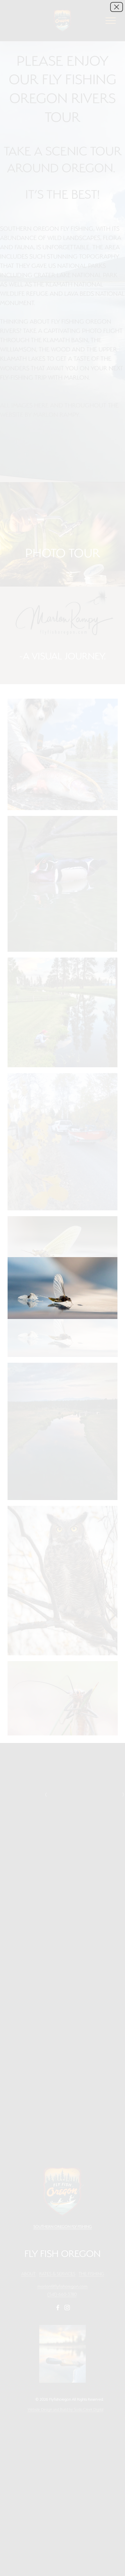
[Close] (117, 7)
